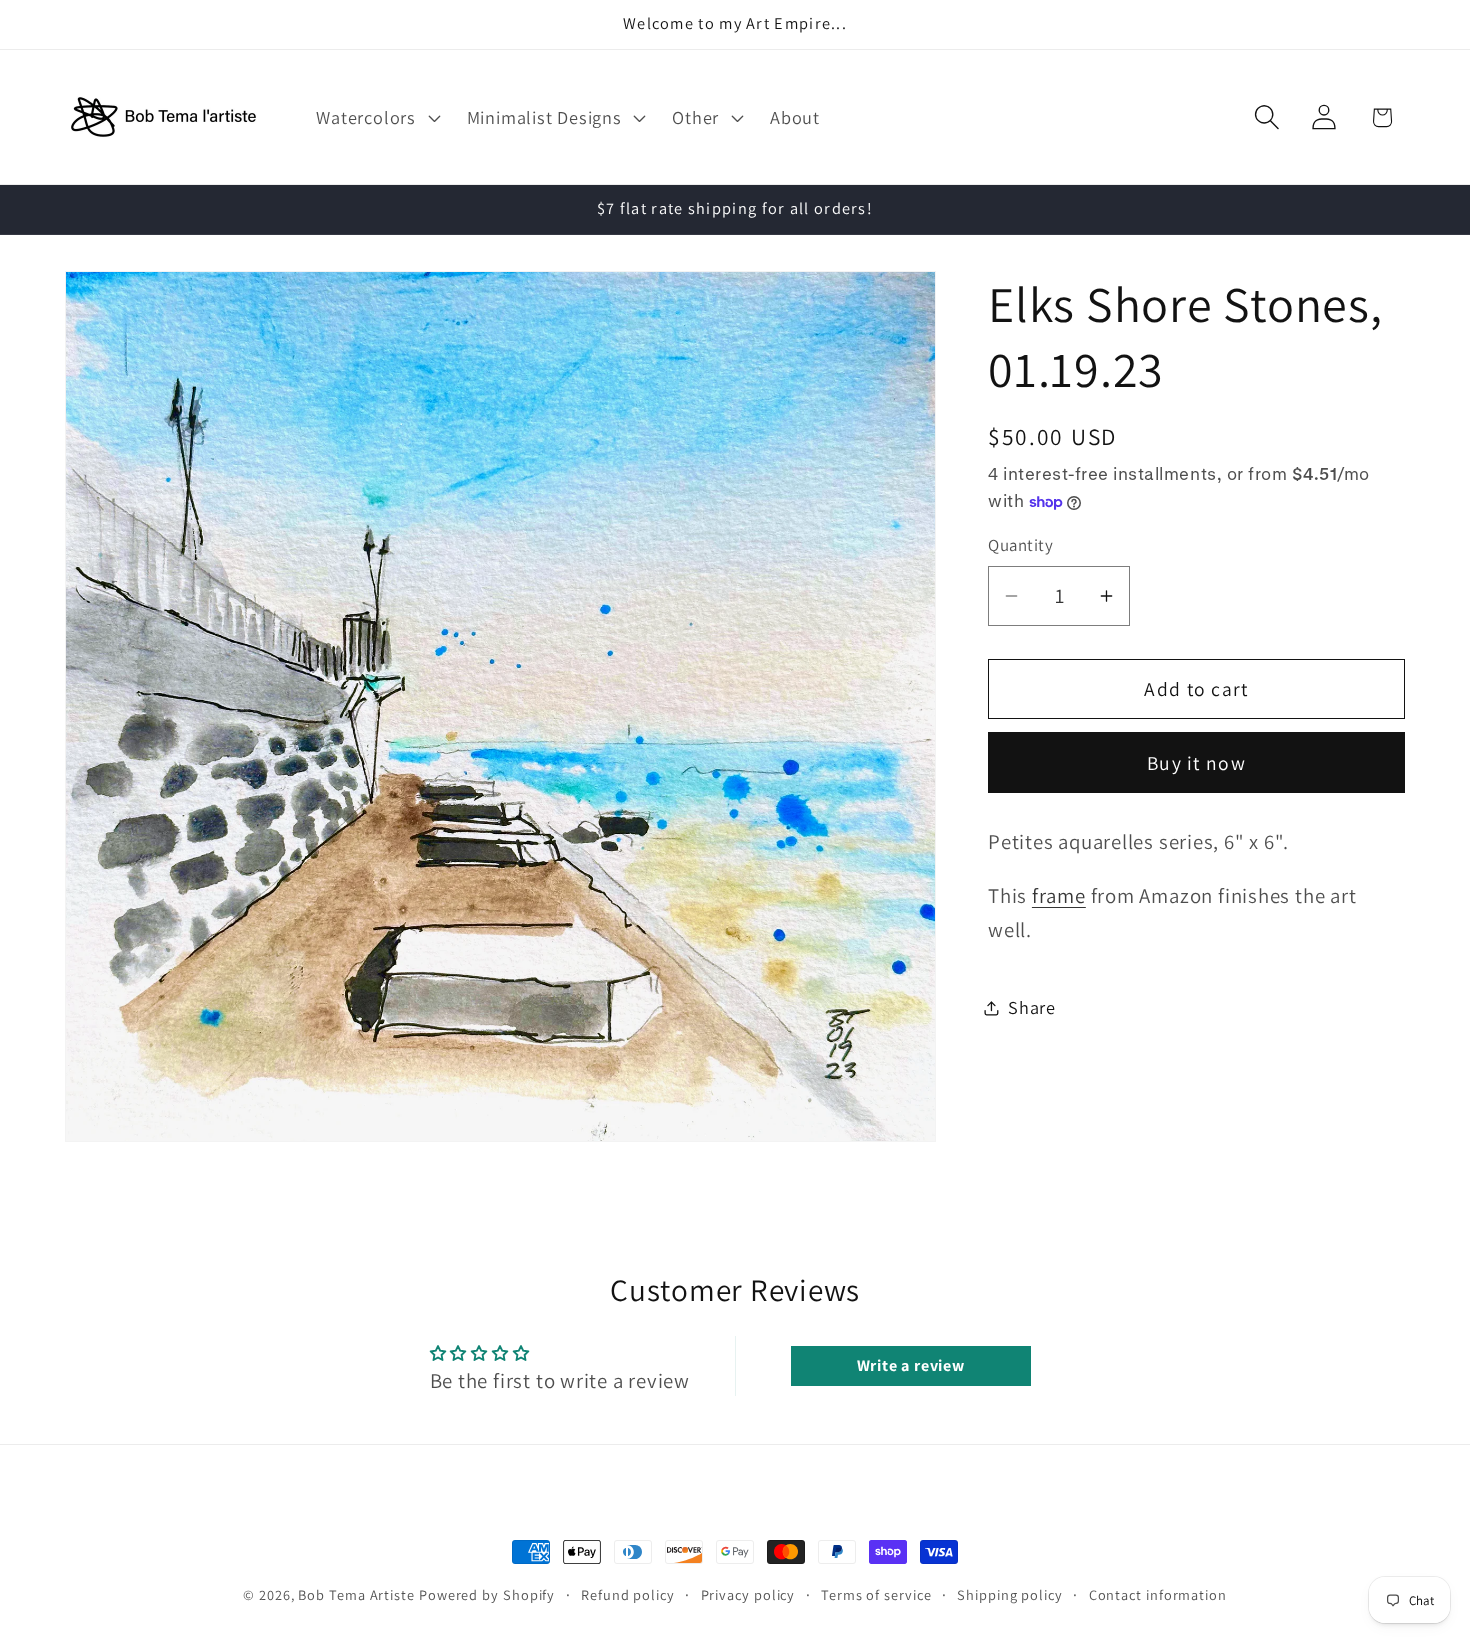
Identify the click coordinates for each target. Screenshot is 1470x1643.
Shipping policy (1010, 1594)
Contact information (1158, 1594)
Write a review (911, 1365)
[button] (376, 117)
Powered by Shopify (487, 1594)
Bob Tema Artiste (356, 1594)
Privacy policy (748, 1594)
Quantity (1020, 546)
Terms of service (876, 1594)
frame (1059, 896)
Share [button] (1032, 1007)
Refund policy (628, 1594)
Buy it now (1196, 763)
